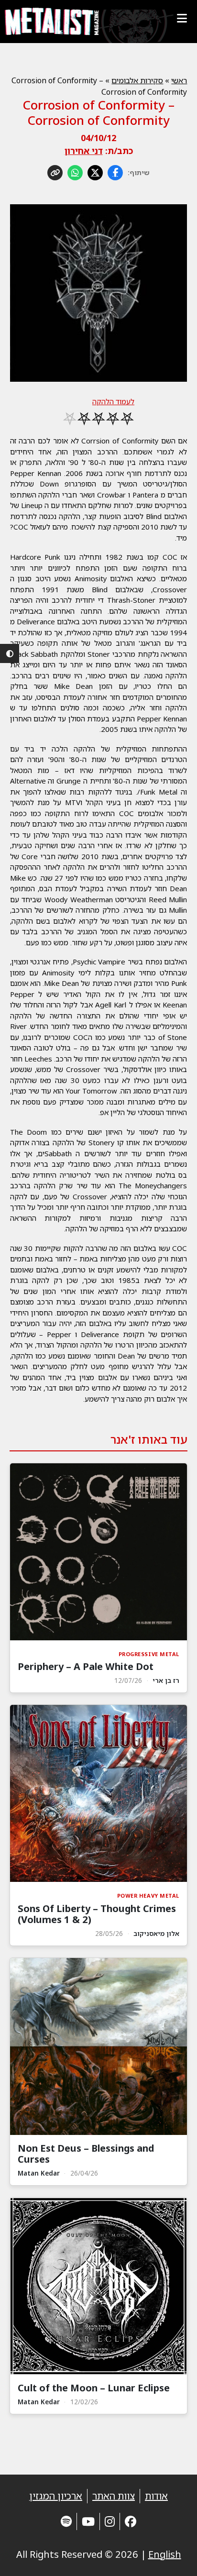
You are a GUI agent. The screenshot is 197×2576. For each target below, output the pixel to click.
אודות (156, 2496)
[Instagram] (110, 2521)
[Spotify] (66, 2521)
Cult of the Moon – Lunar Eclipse (94, 2388)
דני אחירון (84, 151)
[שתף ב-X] (95, 173)
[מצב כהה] (10, 653)
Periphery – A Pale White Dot (86, 1666)
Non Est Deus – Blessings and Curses (86, 2154)
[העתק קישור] (55, 173)
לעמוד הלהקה (113, 401)
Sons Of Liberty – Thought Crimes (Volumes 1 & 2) (97, 1914)
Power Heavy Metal (148, 1896)
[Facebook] (131, 2521)
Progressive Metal (149, 1654)
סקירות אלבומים (137, 80)
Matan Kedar (39, 2173)
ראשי (179, 80)
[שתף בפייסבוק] (115, 173)
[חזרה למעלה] (173, 2557)
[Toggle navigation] (182, 18)
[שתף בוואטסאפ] (75, 173)
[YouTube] (88, 2521)
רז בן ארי (166, 1680)
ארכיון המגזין (56, 2496)
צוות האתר (114, 2496)
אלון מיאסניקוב (156, 1933)
